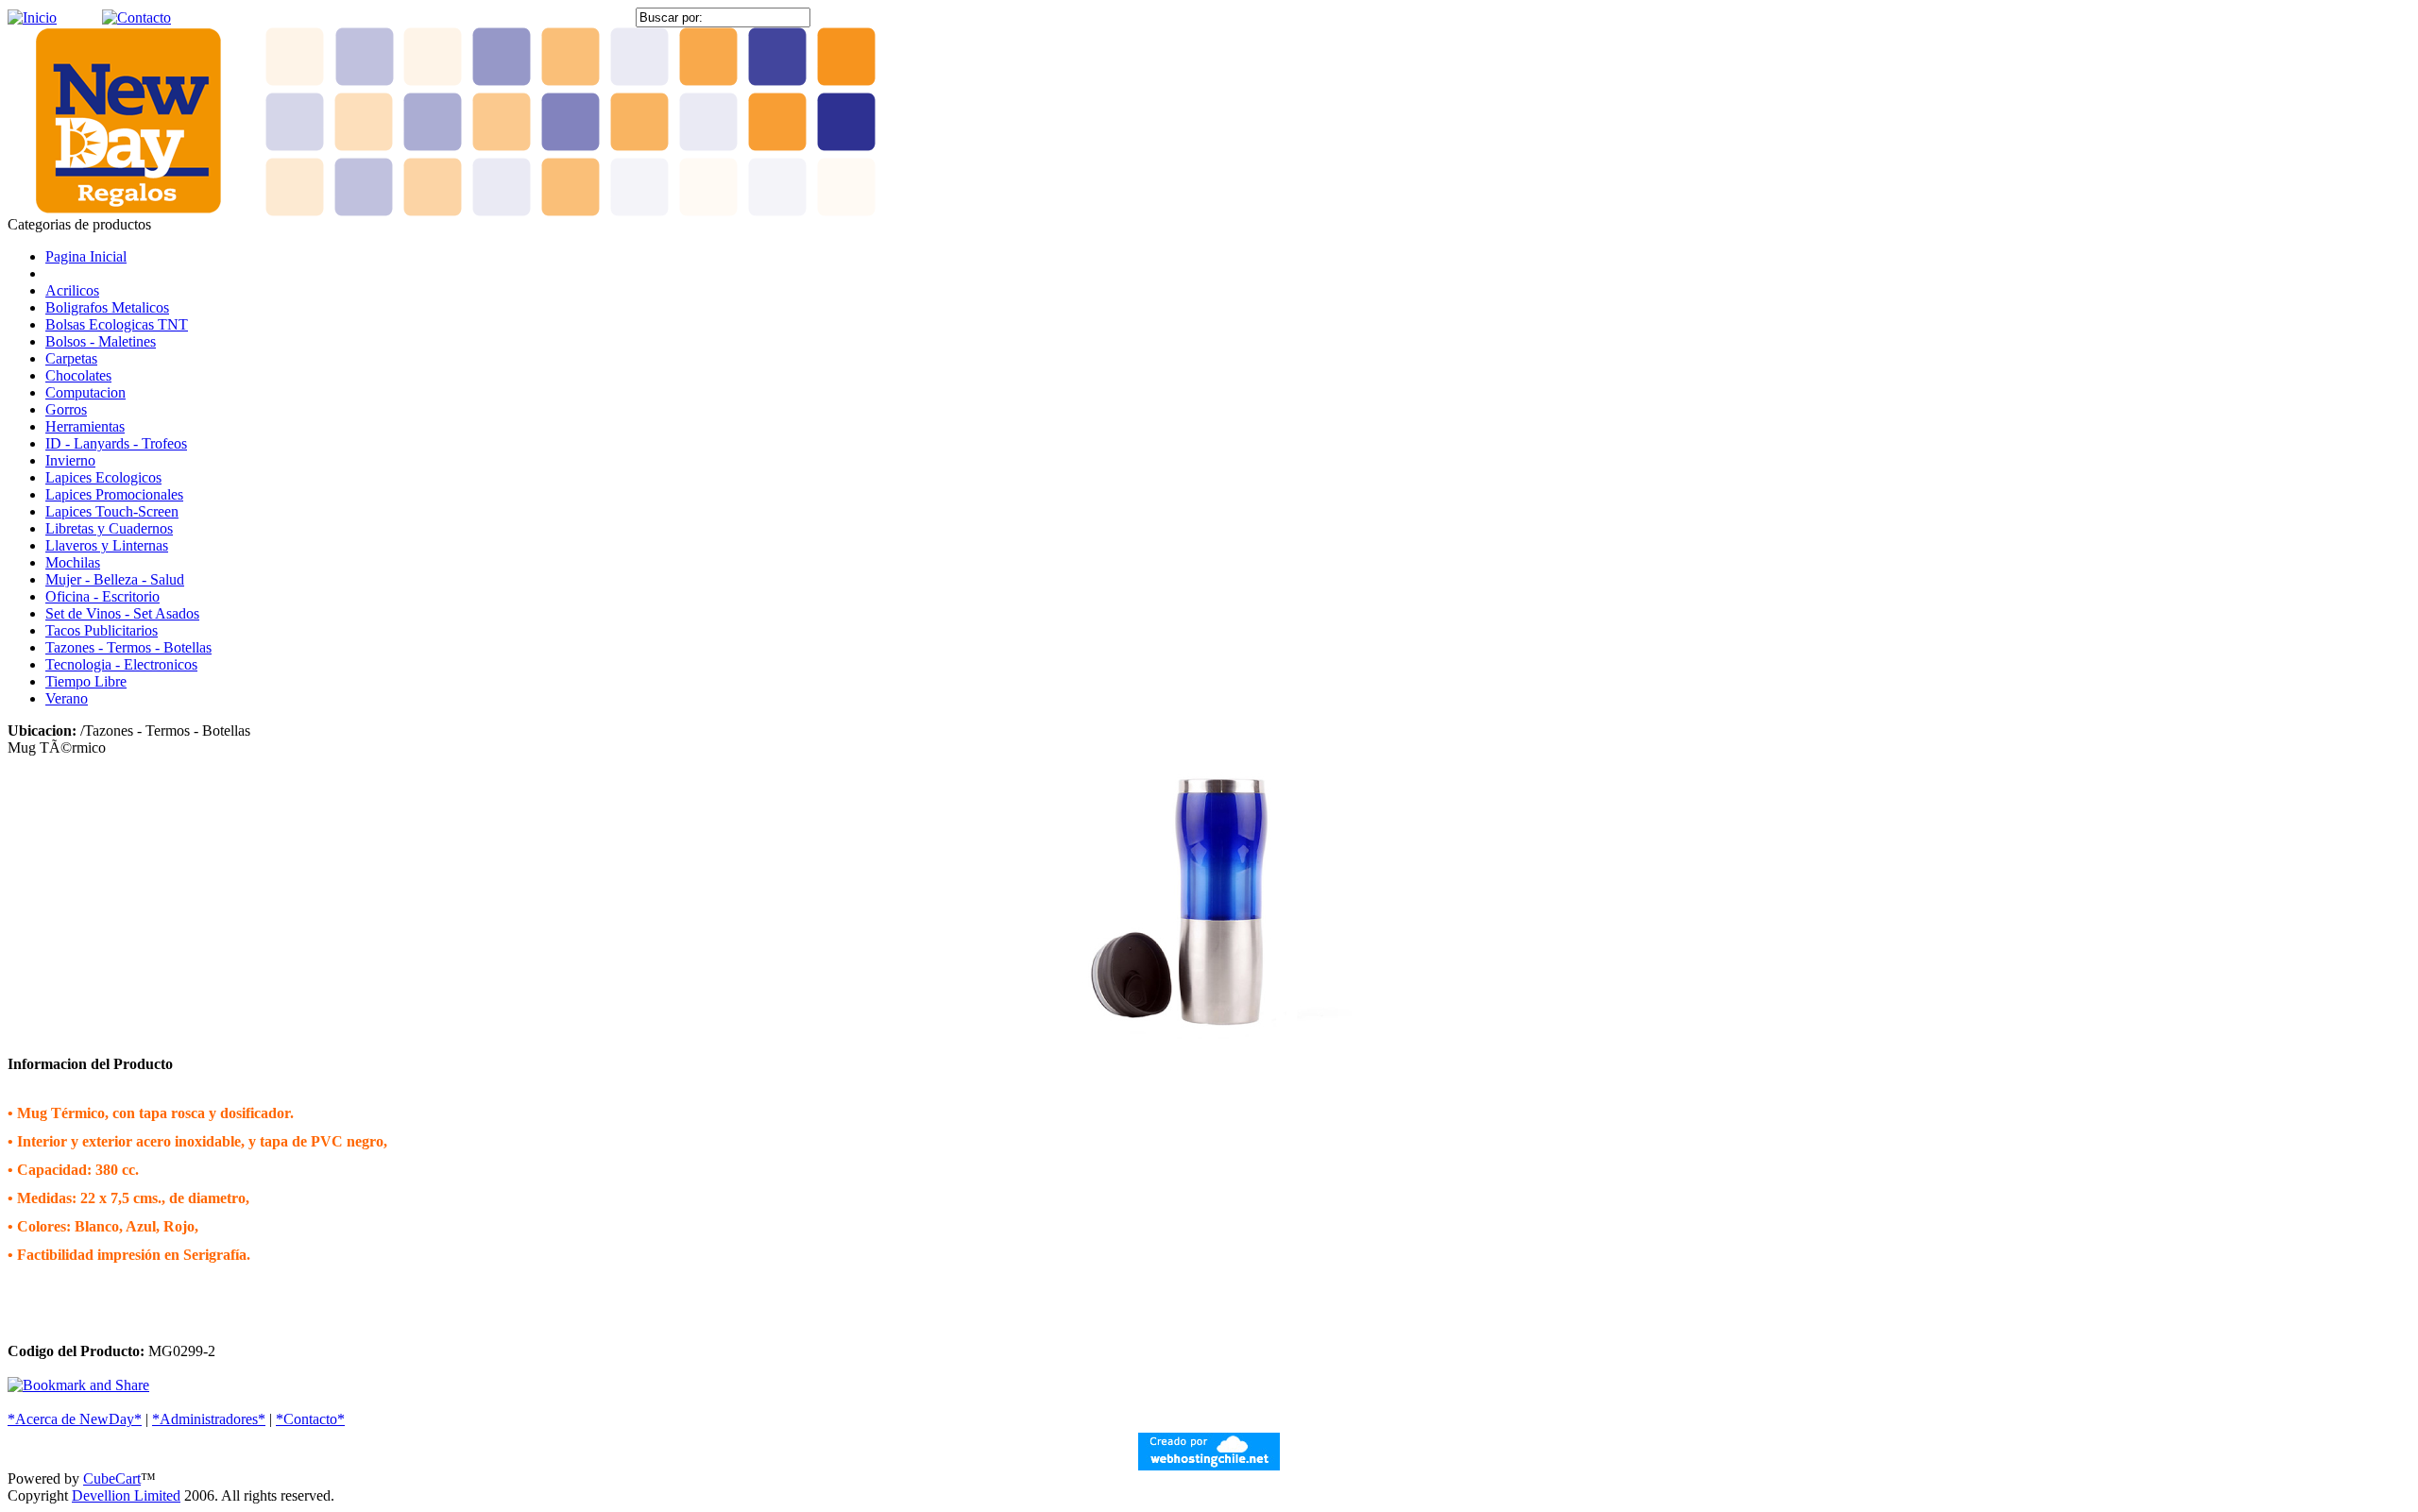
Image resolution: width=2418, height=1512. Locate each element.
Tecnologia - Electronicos (121, 664)
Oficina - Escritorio (102, 596)
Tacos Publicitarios (102, 630)
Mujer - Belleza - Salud (115, 579)
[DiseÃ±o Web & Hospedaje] (1209, 1465)
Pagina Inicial (86, 256)
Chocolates (78, 375)
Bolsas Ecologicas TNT (117, 324)
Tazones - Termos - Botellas (128, 647)
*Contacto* (310, 1419)
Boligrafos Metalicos (107, 307)
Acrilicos (72, 290)
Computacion (85, 392)
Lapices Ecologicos (103, 477)
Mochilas (73, 562)
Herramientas (85, 426)
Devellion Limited (126, 1495)
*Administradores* (209, 1419)
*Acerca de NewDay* (75, 1419)
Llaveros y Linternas (107, 545)
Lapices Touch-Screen (112, 511)
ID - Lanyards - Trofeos (116, 443)
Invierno (70, 460)
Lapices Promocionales (114, 494)
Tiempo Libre (86, 681)
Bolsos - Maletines (101, 341)
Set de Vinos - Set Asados (122, 613)
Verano (67, 698)
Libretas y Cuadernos (109, 528)
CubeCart (112, 1478)
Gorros (66, 409)
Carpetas (71, 358)
